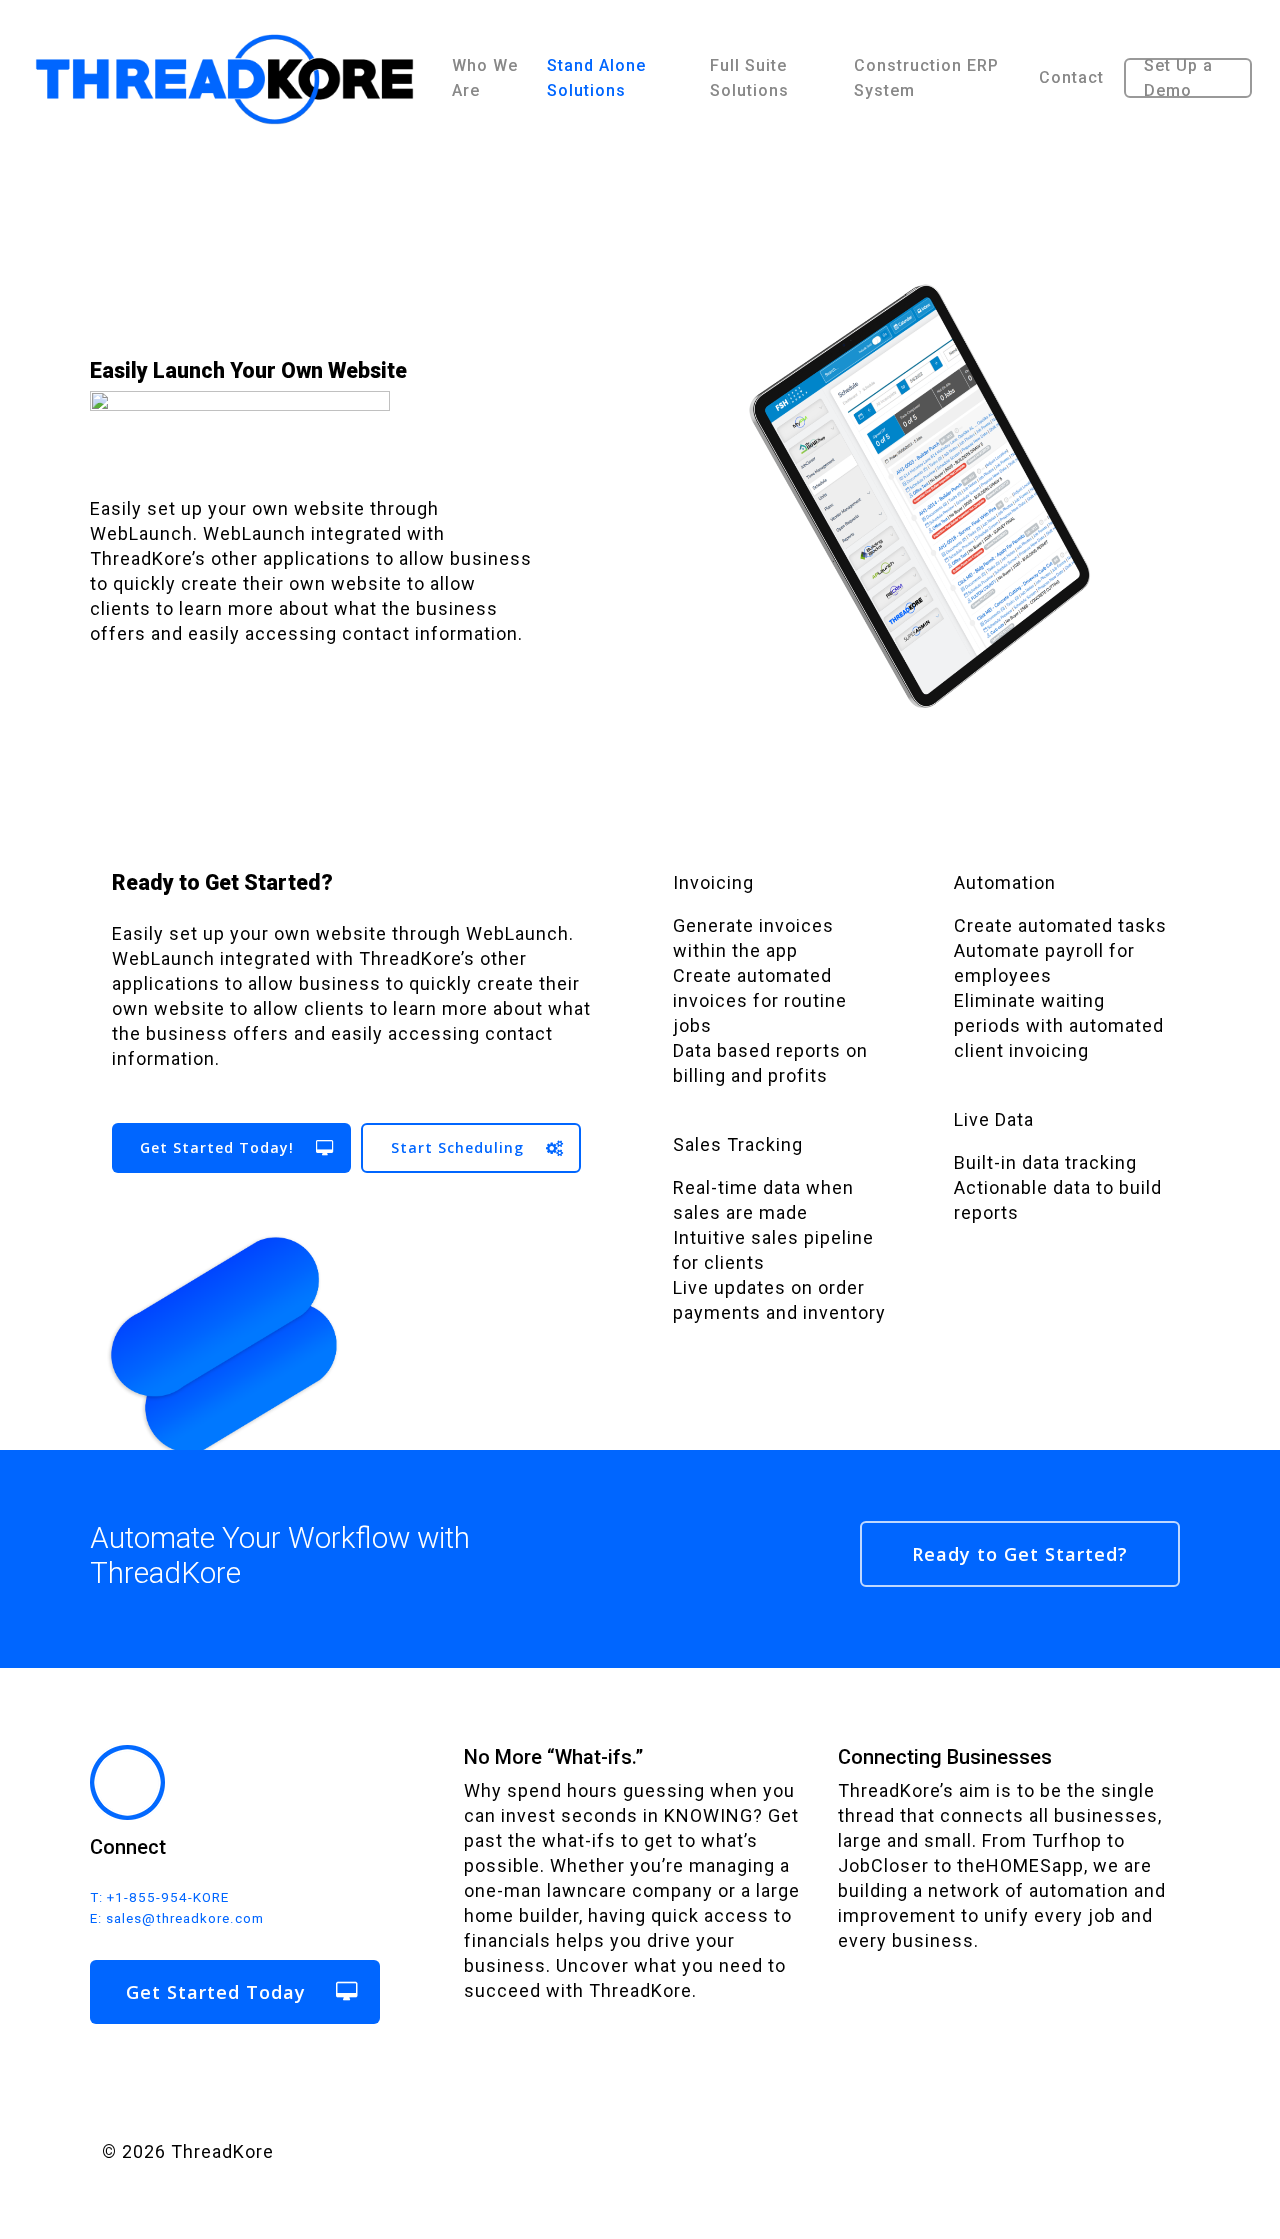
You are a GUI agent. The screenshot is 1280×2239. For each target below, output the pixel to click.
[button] (231, 1148)
